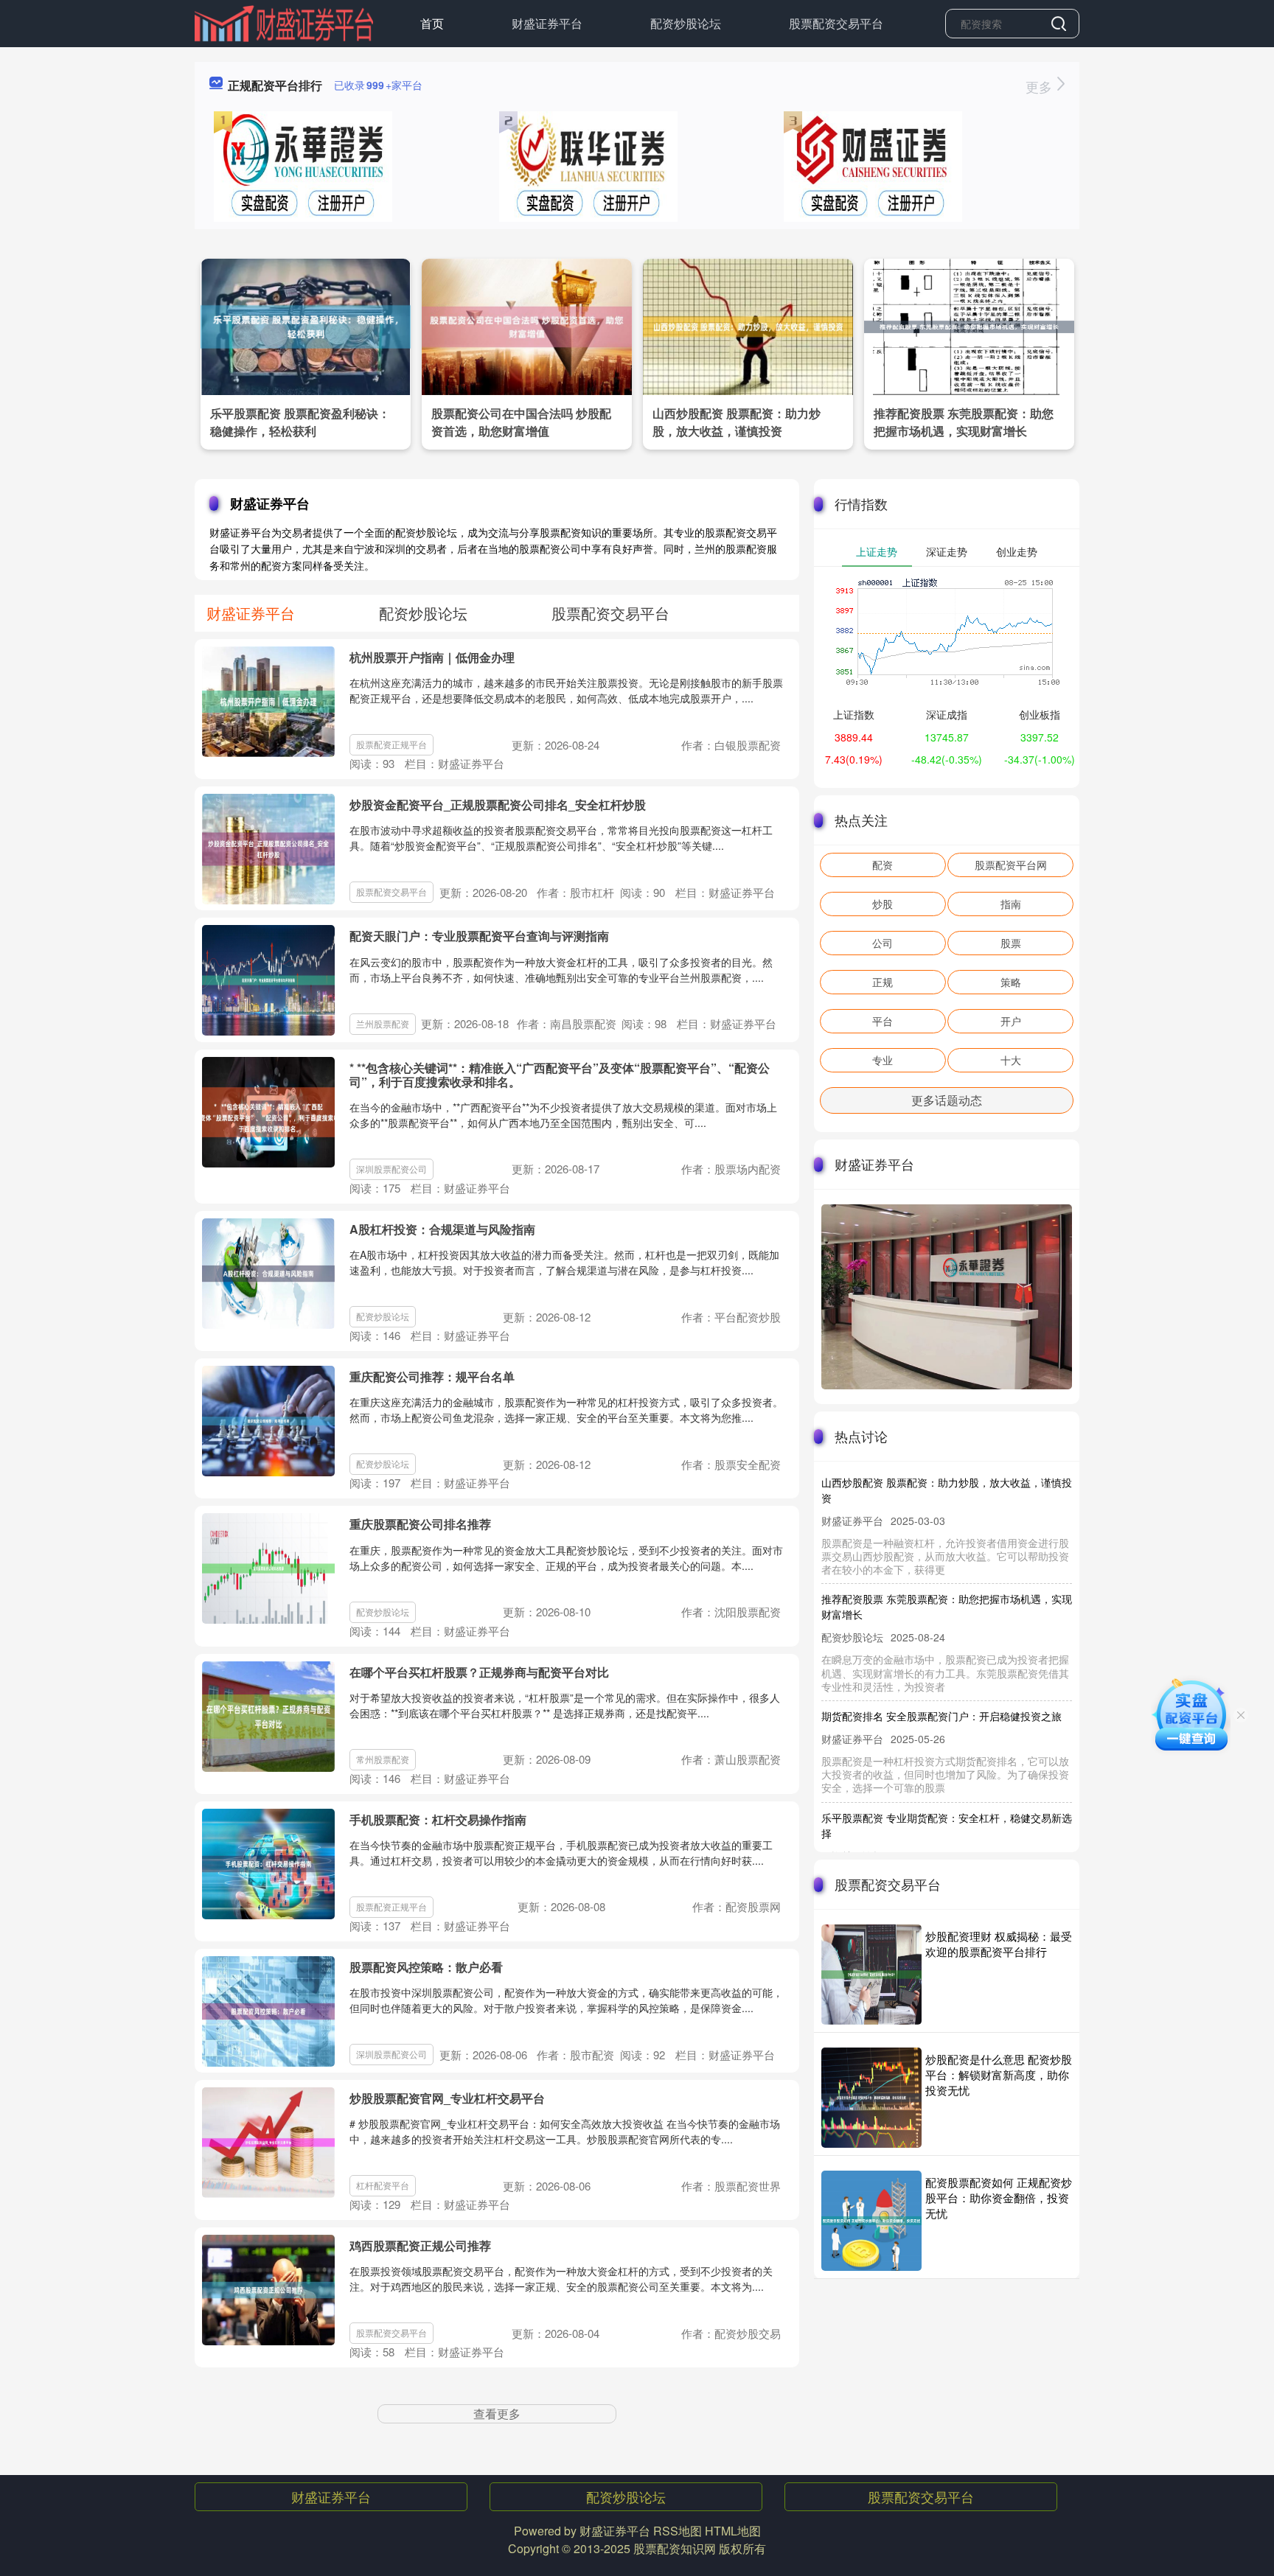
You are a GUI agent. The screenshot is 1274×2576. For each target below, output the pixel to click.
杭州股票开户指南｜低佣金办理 (432, 657)
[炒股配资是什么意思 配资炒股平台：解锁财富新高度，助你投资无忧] (871, 2098)
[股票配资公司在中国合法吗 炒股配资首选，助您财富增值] (527, 325)
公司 (883, 943)
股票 (1011, 943)
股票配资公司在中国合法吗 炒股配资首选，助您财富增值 (521, 422)
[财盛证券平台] (284, 22)
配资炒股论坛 (686, 23)
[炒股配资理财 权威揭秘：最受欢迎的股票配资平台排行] (871, 1975)
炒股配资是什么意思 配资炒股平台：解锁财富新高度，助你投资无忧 (999, 2074)
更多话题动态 (947, 1100)
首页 (432, 23)
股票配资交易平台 (836, 23)
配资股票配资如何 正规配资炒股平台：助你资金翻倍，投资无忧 (999, 2198)
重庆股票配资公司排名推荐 (420, 1524)
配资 (883, 865)
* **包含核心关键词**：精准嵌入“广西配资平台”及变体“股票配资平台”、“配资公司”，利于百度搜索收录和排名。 (560, 1075)
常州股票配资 (383, 1759)
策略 (1011, 982)
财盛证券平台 (547, 23)
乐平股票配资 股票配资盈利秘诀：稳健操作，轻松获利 (300, 422)
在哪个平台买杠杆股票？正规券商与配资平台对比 (479, 1672)
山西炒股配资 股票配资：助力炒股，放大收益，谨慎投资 (737, 422)
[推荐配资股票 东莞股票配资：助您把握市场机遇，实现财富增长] (969, 325)
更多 (1041, 86)
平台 (883, 1021)
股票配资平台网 (1011, 865)
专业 (883, 1060)
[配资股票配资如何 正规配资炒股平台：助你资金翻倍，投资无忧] (871, 2221)
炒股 (883, 904)
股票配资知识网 (675, 2548)
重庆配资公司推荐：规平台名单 (432, 1376)
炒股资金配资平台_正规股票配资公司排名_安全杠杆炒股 (498, 804)
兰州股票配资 (383, 1023)
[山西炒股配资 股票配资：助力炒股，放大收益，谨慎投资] (748, 325)
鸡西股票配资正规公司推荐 (420, 2245)
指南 (1011, 904)
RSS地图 (678, 2531)
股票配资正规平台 (391, 744)
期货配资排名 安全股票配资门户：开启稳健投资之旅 (941, 1685)
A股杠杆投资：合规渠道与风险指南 (442, 1229)
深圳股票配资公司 (391, 1169)
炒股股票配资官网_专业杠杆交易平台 (447, 2098)
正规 (883, 982)
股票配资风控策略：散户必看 (426, 1967)
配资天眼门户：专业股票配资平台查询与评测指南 (479, 936)
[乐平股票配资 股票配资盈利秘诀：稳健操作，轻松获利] (306, 325)
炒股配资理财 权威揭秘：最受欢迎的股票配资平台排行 (999, 1944)
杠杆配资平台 (383, 2185)
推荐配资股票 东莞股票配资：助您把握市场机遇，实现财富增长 (964, 422)
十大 (1011, 1060)
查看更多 (497, 2413)
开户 (1011, 1021)
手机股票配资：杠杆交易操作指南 (438, 1819)
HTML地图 (733, 2531)
